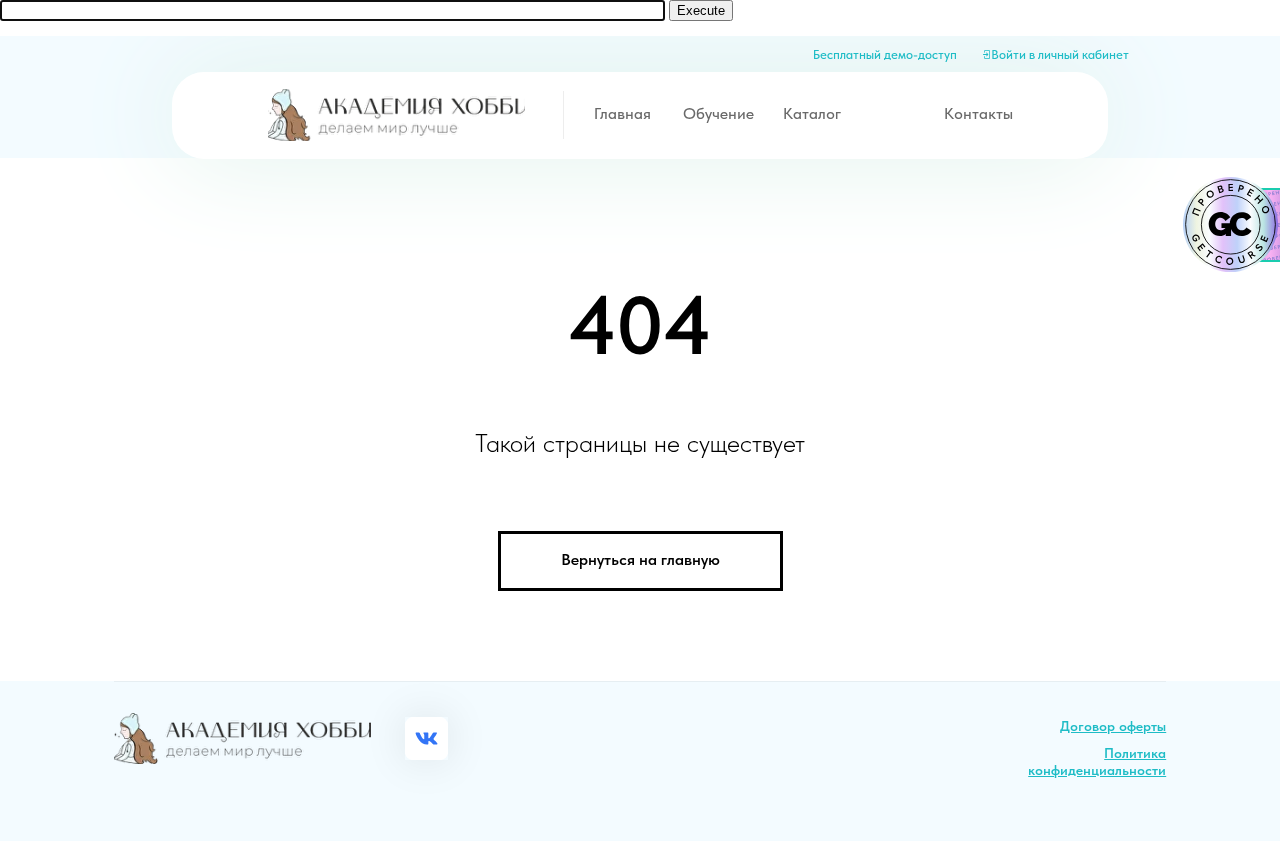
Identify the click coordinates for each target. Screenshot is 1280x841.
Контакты (978, 113)
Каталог (812, 113)
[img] (396, 114)
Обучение (718, 113)
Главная (622, 113)
